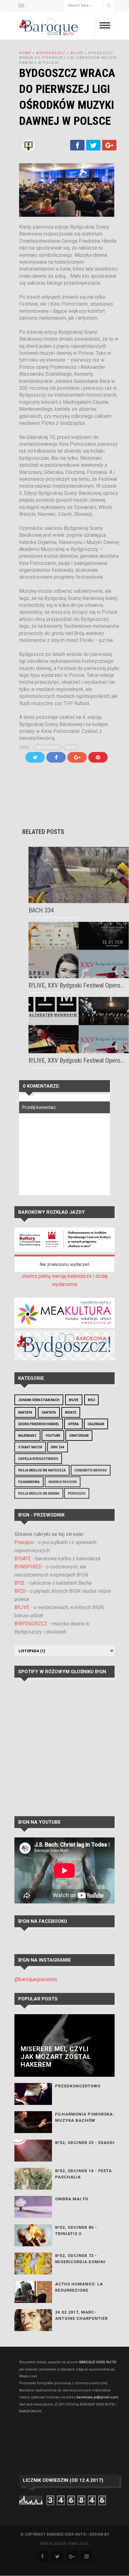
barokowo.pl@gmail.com (97, 2397)
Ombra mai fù (72, 2199)
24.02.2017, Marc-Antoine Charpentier (81, 2315)
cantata (49, 1412)
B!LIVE (77, 53)
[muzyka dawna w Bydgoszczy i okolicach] (64, 1359)
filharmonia (29, 1482)
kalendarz (27, 1436)
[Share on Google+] (109, 149)
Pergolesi (77, 1494)
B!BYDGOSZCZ (51, 53)
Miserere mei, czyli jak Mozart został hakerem (56, 2057)
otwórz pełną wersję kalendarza (57, 1276)
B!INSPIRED (28, 1567)
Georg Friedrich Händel (39, 1424)
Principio (24, 1542)
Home (25, 53)
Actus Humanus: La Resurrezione (79, 2287)
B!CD (20, 1591)
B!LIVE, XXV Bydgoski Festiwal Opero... (76, 985)
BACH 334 (41, 910)
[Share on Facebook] (77, 149)
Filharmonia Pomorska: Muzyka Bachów (85, 2117)
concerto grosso (91, 1470)
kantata (25, 1412)
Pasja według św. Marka (39, 1494)
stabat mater (30, 1447)
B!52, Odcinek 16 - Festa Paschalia (83, 2174)
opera (73, 1424)
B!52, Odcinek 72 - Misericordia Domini (80, 2259)
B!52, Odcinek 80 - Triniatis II (76, 2231)
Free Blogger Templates (64, 2544)
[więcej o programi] (64, 1250)
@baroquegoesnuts (36, 1979)
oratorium (79, 1436)
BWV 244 (58, 1447)
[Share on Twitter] (93, 149)
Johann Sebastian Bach (39, 1400)
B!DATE (71, 1412)
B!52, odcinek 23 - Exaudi (85, 2143)
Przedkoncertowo (78, 2086)
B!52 (91, 1400)
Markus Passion (63, 1482)
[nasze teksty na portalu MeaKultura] (64, 1326)
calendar (96, 1424)
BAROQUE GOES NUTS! (98, 2362)
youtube (53, 1436)
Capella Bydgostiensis (38, 1459)
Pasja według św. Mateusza (42, 1470)
